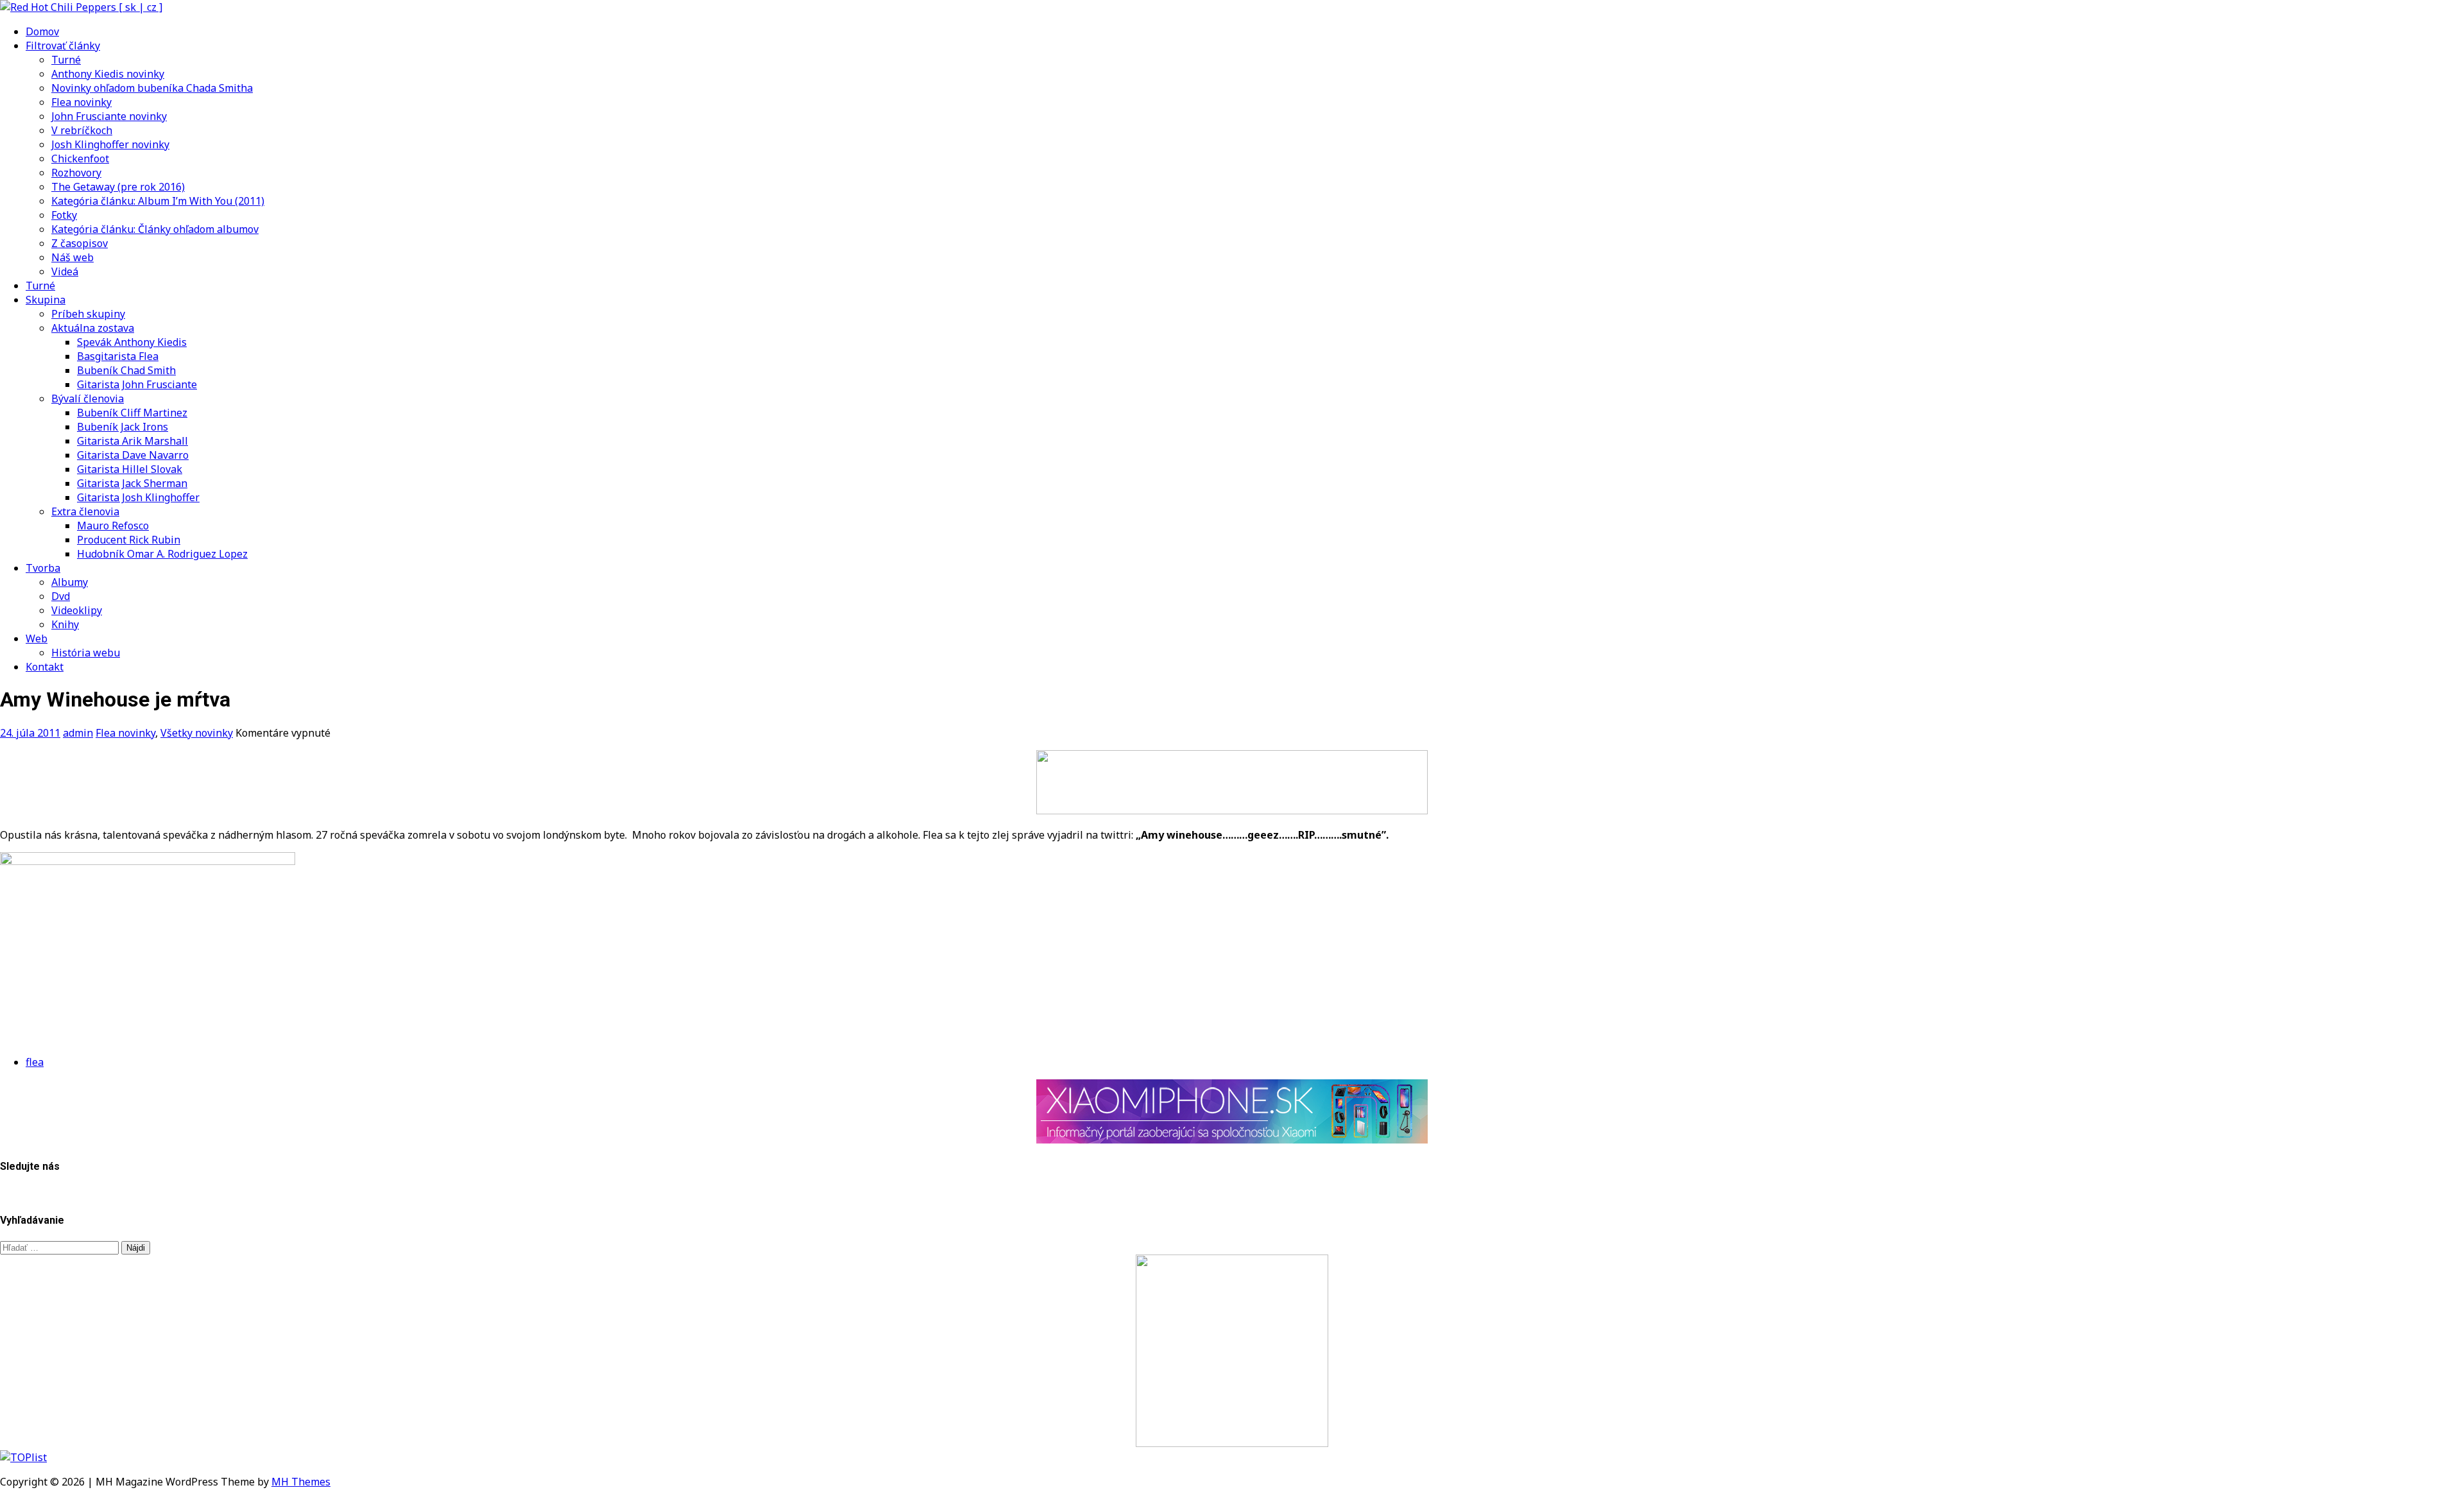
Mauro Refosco (113, 526)
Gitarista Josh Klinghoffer (138, 497)
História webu (86, 653)
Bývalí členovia (88, 398)
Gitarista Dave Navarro (133, 455)
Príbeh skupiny (88, 314)
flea (35, 1062)
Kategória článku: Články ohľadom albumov (155, 229)
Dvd (61, 596)
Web (37, 638)
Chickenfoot (80, 158)
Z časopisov (80, 243)
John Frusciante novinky (109, 116)
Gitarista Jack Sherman (132, 483)
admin (78, 733)
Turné (66, 60)
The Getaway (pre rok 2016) (118, 187)
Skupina (46, 300)
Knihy (65, 624)
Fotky (64, 215)
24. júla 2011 (30, 733)
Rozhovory (76, 173)
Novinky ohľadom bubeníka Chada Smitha (152, 88)
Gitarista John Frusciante (137, 384)
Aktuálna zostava (93, 328)
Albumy (70, 582)
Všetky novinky (197, 733)
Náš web (73, 257)
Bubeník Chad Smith (126, 370)
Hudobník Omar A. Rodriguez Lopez (162, 554)
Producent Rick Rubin (129, 540)
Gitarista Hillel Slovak (130, 469)
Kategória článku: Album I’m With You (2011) (158, 201)
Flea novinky (81, 102)
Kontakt (45, 667)
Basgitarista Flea (118, 356)
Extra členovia (85, 511)
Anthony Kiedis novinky (108, 74)
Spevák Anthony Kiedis (132, 342)
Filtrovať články (63, 46)
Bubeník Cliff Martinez (132, 413)
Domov (42, 31)
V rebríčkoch (82, 130)
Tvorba (43, 568)
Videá (65, 271)
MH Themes (301, 1482)
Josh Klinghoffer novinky (110, 144)
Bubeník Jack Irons (123, 427)
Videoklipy (77, 610)
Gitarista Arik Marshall (133, 441)
